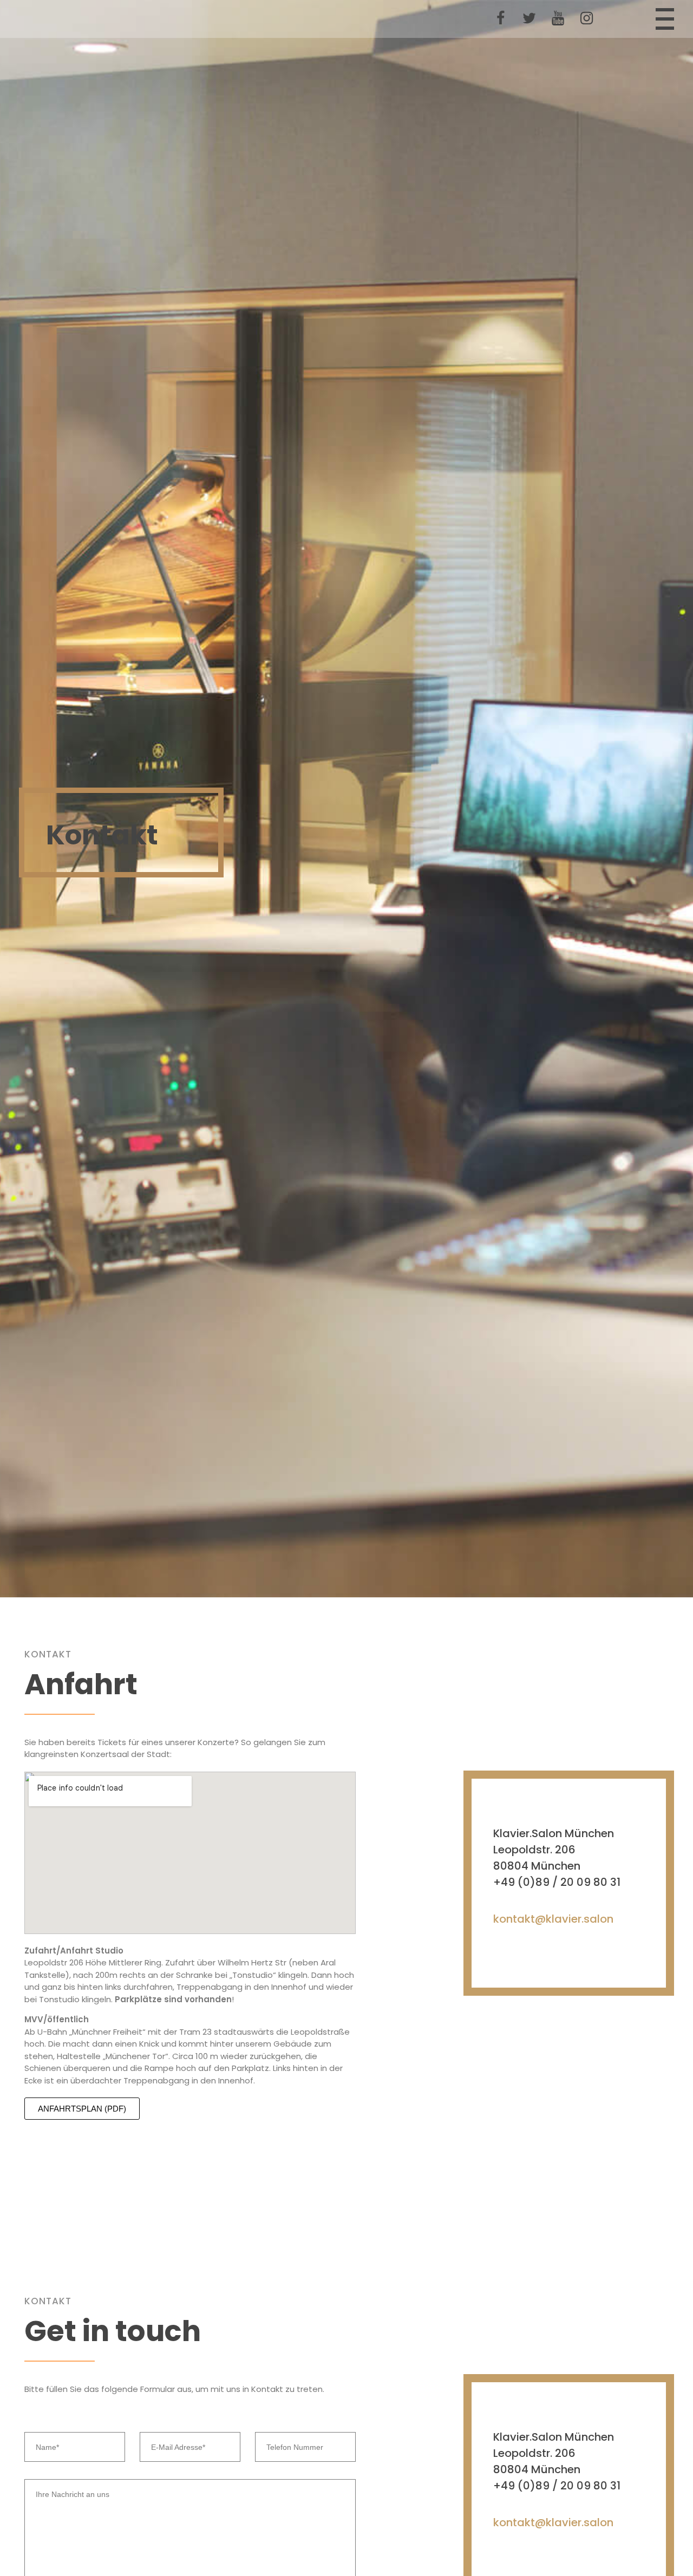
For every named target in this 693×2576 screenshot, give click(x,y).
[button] (82, 2109)
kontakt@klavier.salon (553, 1918)
